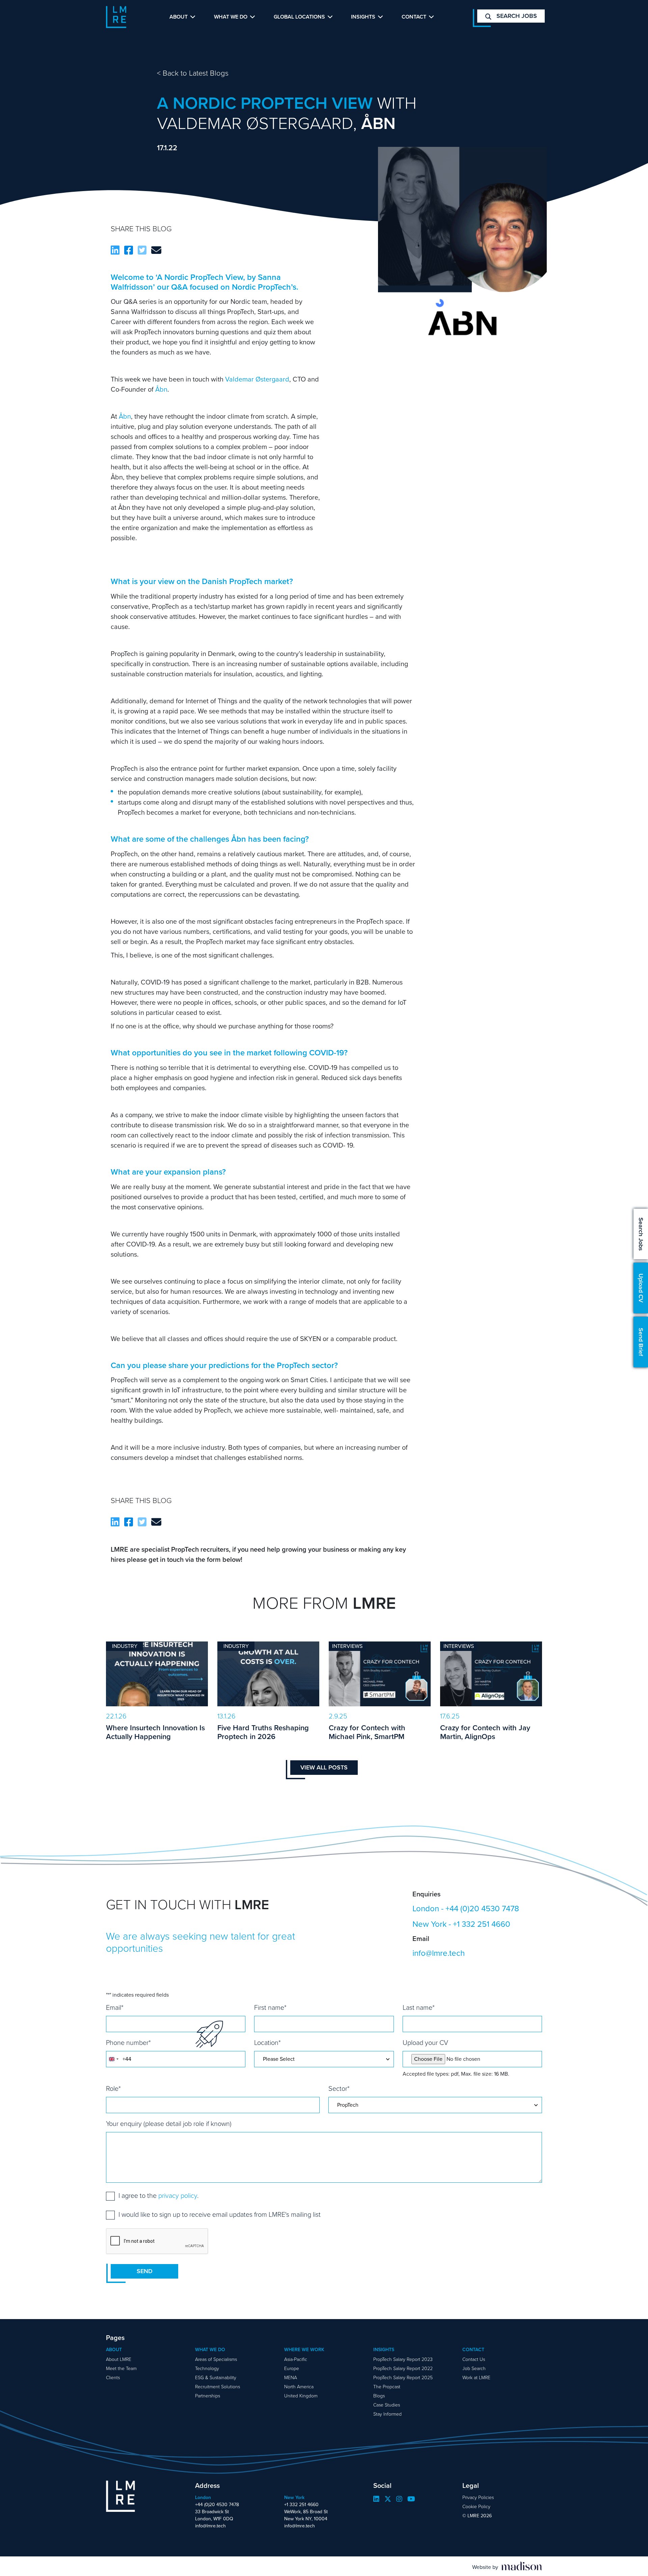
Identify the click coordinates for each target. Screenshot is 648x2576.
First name (270, 2007)
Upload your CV (425, 2043)
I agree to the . (158, 2196)
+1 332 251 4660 (482, 1924)
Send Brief (641, 1342)
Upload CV (641, 1288)
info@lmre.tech (439, 1953)
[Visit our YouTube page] (411, 2499)
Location (267, 2043)
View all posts (324, 1767)
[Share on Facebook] (129, 251)
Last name (419, 2007)
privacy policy (178, 2196)
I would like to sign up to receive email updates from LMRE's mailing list (220, 2214)
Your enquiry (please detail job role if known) (169, 2124)
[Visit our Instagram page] (399, 2499)
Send (145, 2271)
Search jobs (516, 16)
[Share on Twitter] (142, 251)
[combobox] (113, 2059)
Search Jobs (641, 1234)
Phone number (128, 2043)
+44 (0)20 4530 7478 (482, 1909)
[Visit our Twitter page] (388, 2499)
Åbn (161, 389)
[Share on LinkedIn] (115, 251)
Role (113, 2088)
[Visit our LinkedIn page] (376, 2499)
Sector (339, 2088)
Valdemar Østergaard (257, 379)
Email (115, 2007)
